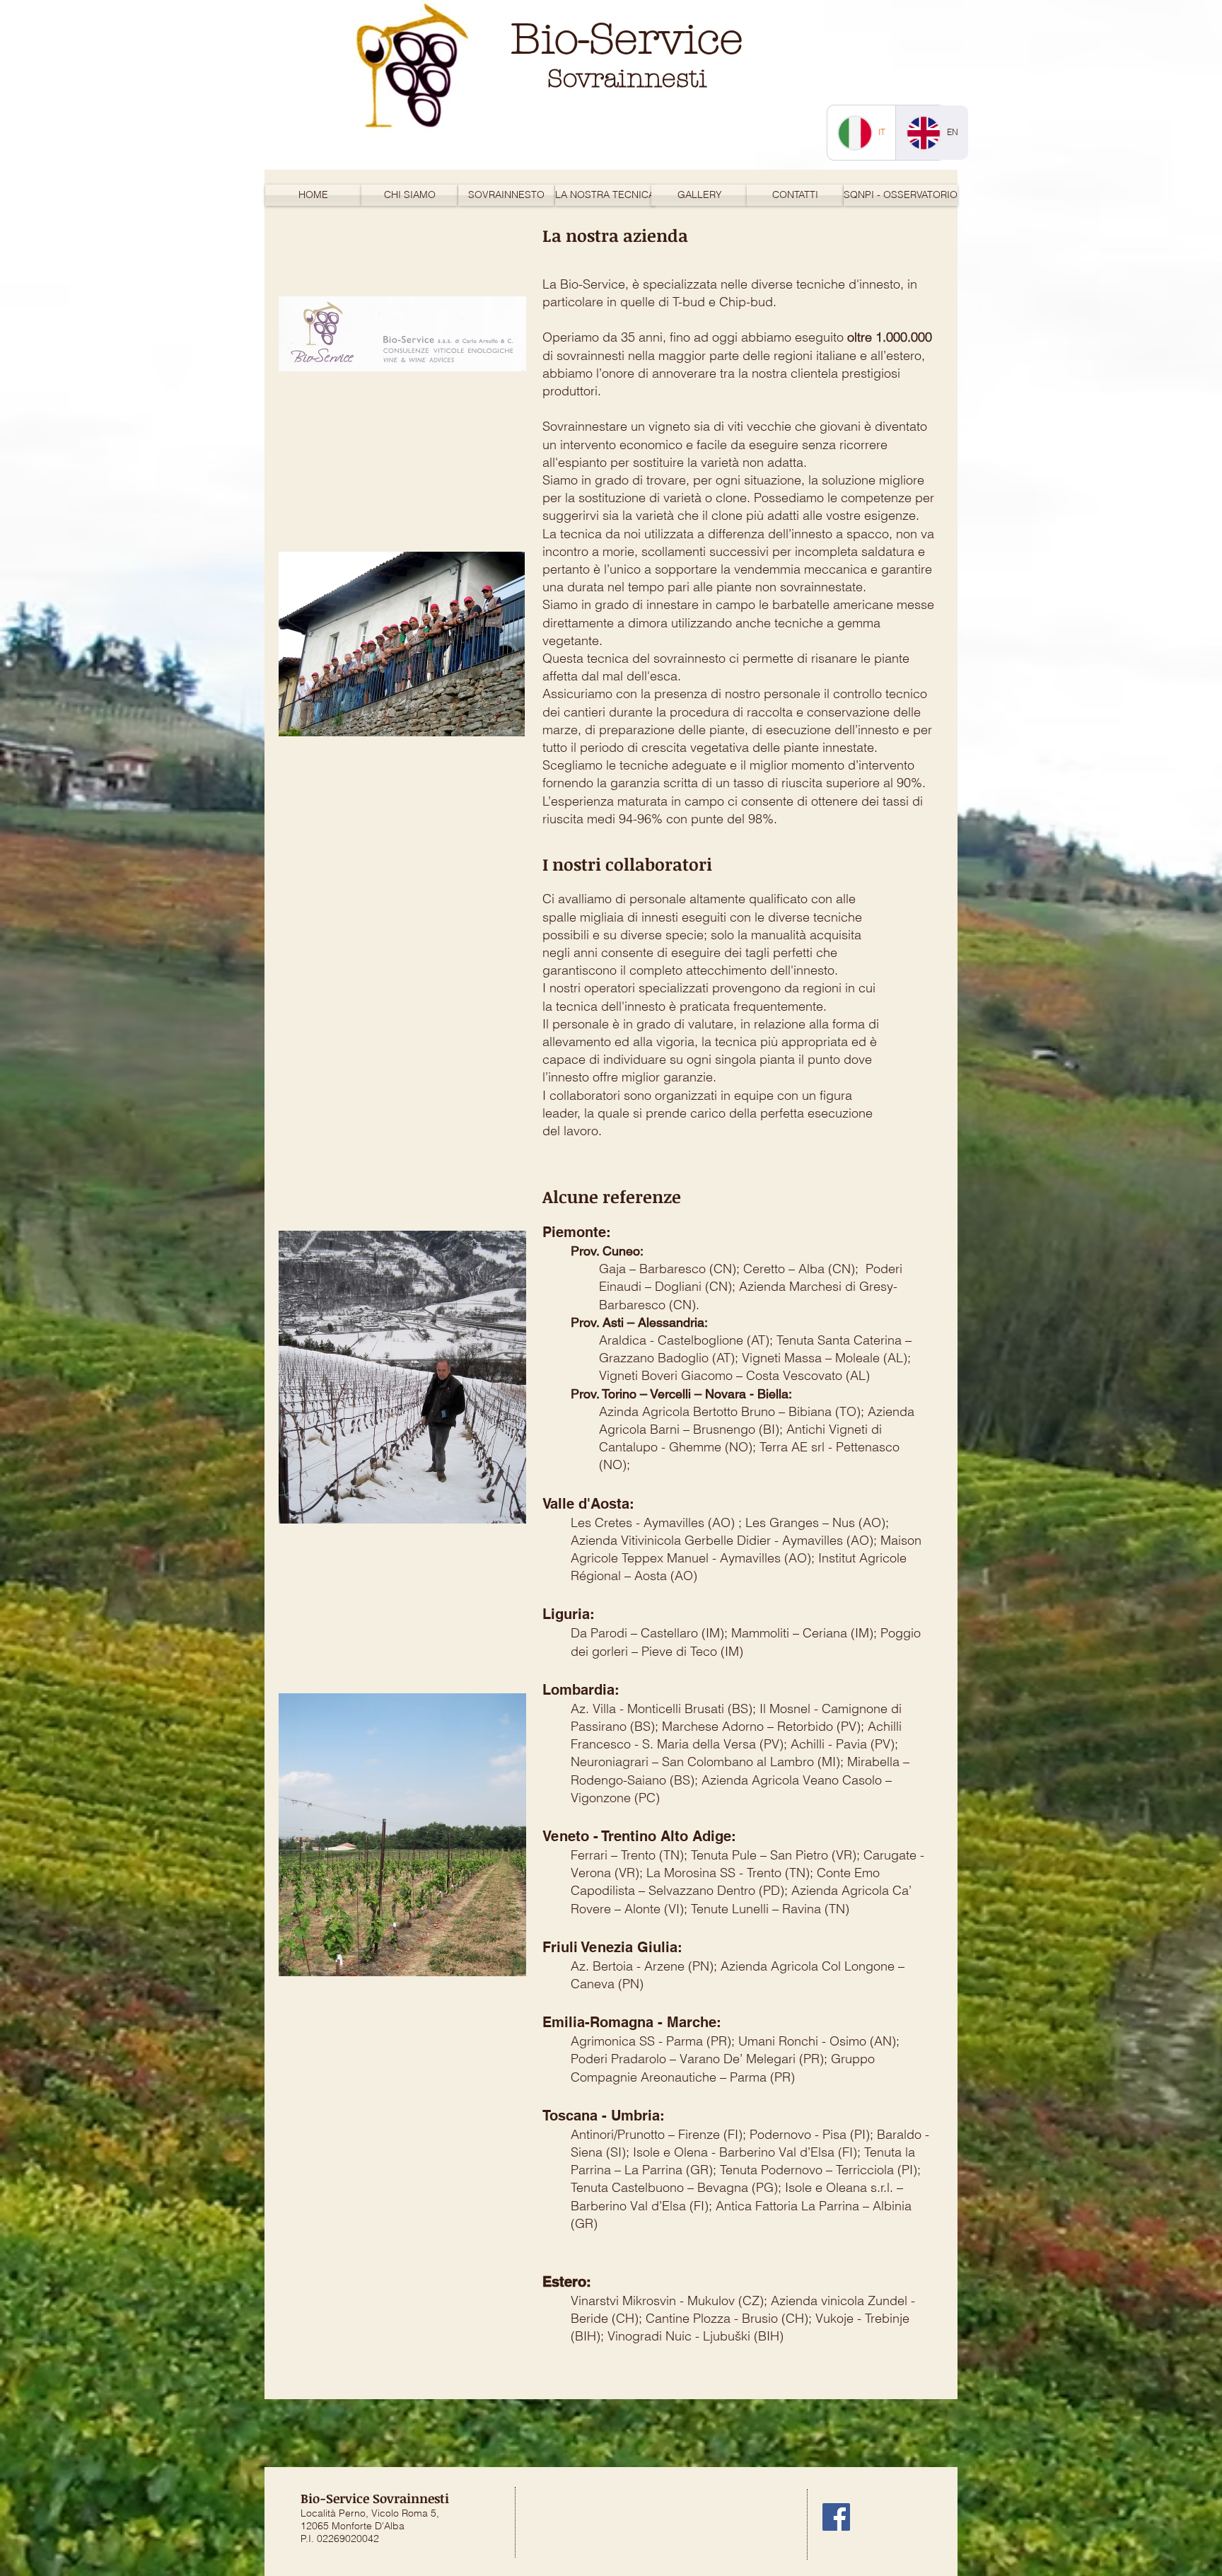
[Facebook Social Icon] (836, 2517)
